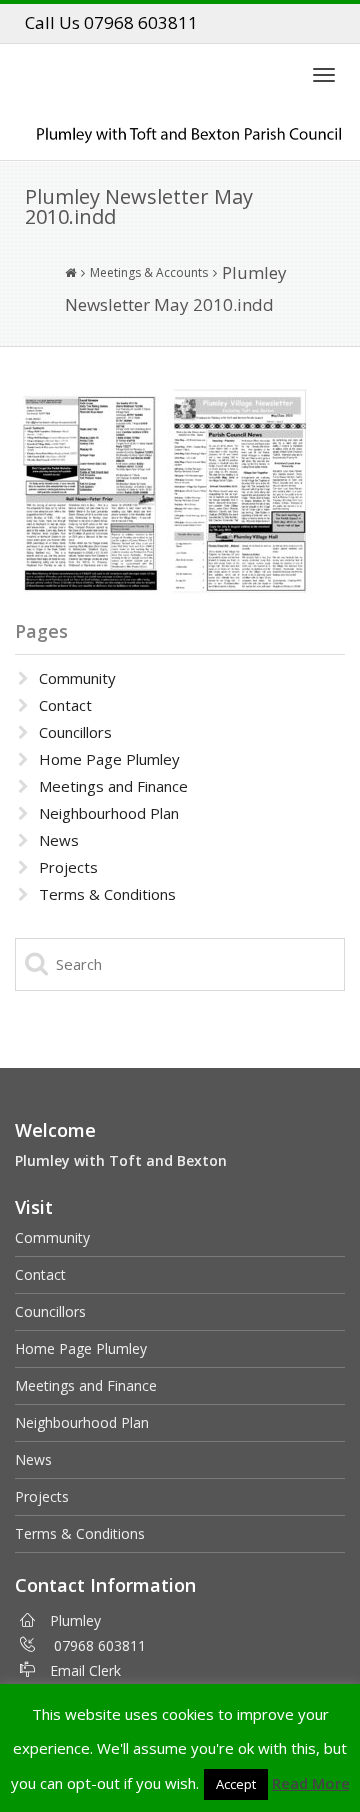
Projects (68, 867)
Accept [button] (236, 1784)
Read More (311, 1783)
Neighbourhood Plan (109, 813)
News (59, 840)
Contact (65, 705)
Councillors (75, 732)
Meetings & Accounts (149, 272)
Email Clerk (85, 1670)
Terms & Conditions (107, 894)
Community (77, 678)
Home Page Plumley (109, 759)
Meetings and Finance (113, 786)
